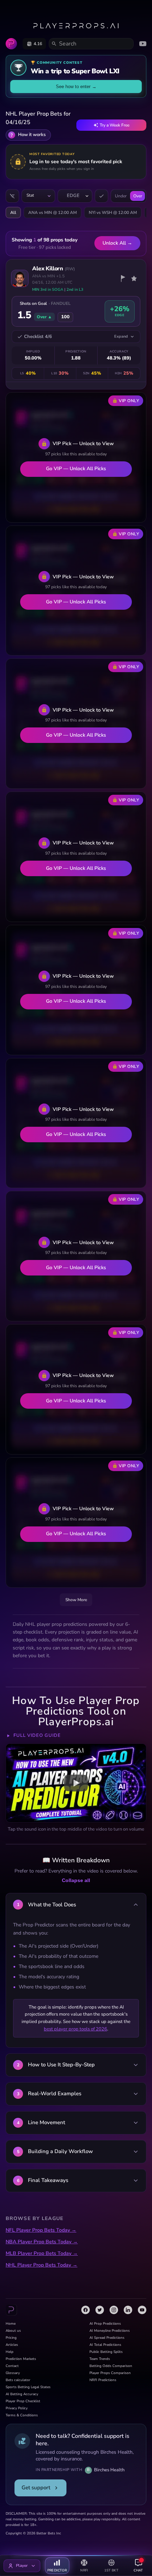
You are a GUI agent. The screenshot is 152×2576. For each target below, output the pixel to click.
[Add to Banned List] (123, 278)
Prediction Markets (21, 2359)
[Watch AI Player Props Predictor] (76, 1783)
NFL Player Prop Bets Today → (41, 2230)
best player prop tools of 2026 (75, 2029)
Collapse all (76, 1880)
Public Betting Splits (106, 2352)
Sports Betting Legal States (28, 2387)
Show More (76, 1600)
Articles (12, 2345)
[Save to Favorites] (134, 278)
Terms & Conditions (22, 2415)
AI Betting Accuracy (22, 2394)
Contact (12, 2366)
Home (11, 2324)
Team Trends (100, 2359)
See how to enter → (76, 87)
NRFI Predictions (103, 2380)
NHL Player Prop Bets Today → (42, 2265)
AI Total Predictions (105, 2345)
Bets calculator (18, 2380)
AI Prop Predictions (105, 2324)
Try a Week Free (115, 125)
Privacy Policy (17, 2408)
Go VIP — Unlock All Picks (76, 469)
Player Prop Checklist (23, 2401)
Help (10, 2352)
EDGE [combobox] (73, 196)
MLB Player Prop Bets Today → (42, 2253)
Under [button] (121, 196)
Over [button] (138, 196)
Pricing (11, 2338)
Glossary (13, 2373)
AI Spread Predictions (107, 2338)
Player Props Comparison (110, 2373)
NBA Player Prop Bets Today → (42, 2242)
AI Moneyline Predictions (110, 2331)
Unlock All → (117, 243)
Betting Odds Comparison (111, 2366)
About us (13, 2331)
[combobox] (38, 196)
